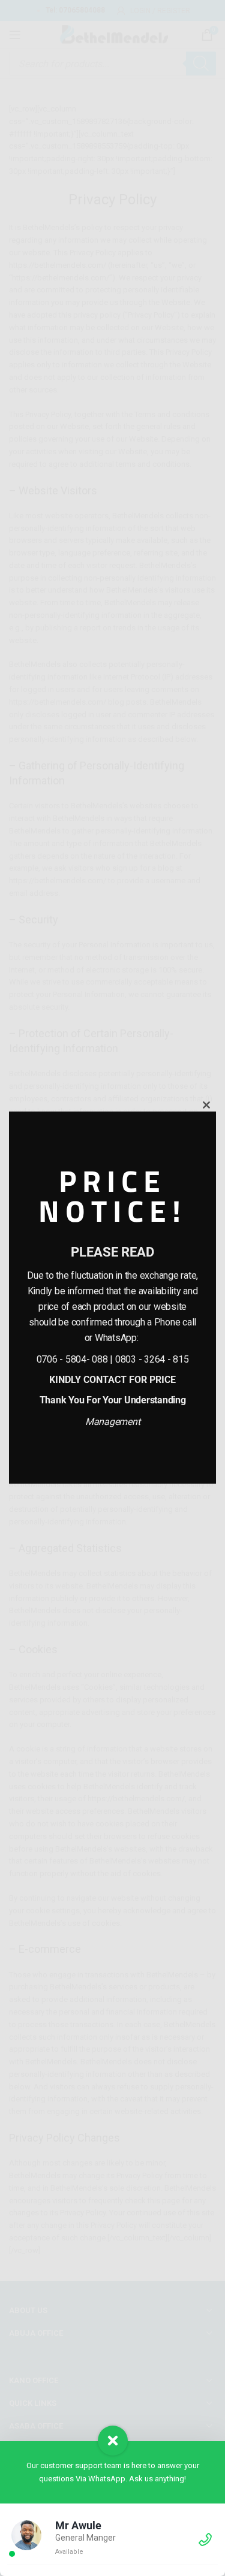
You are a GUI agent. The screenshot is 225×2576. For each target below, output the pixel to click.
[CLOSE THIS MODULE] (206, 1105)
